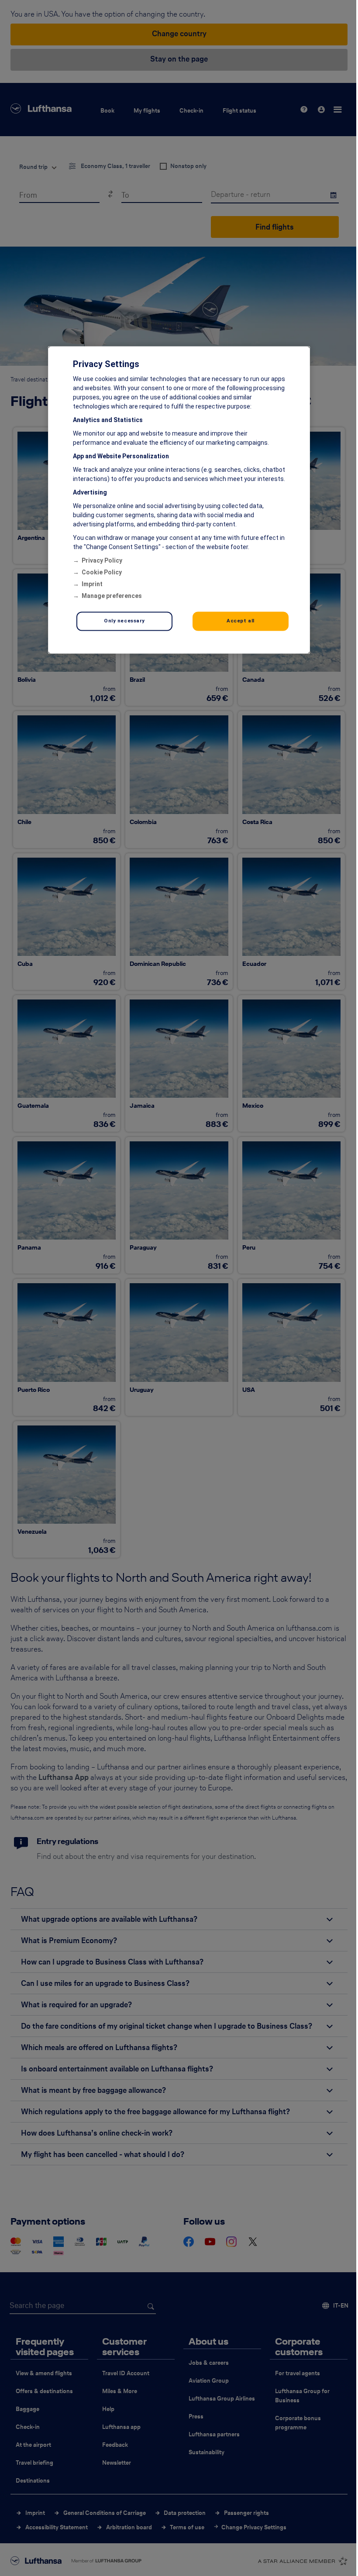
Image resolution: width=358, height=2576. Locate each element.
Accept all (241, 621)
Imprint (92, 584)
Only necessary (124, 621)
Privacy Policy (102, 561)
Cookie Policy (102, 573)
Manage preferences (112, 596)
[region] (179, 500)
